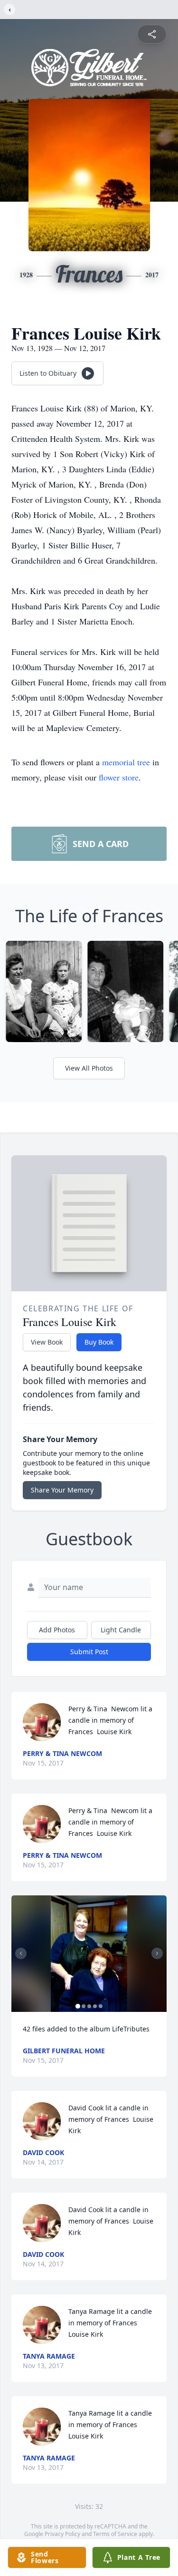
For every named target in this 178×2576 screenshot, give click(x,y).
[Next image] (157, 1953)
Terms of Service (115, 2534)
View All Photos (89, 1068)
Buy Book (99, 1342)
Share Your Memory (62, 1490)
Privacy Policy (62, 2534)
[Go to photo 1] (78, 2006)
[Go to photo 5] (101, 2006)
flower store (119, 777)
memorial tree (126, 762)
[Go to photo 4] (95, 2006)
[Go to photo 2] (84, 2006)
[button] (89, 1954)
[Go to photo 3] (89, 2006)
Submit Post (89, 1652)
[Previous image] (21, 1953)
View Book (47, 1342)
